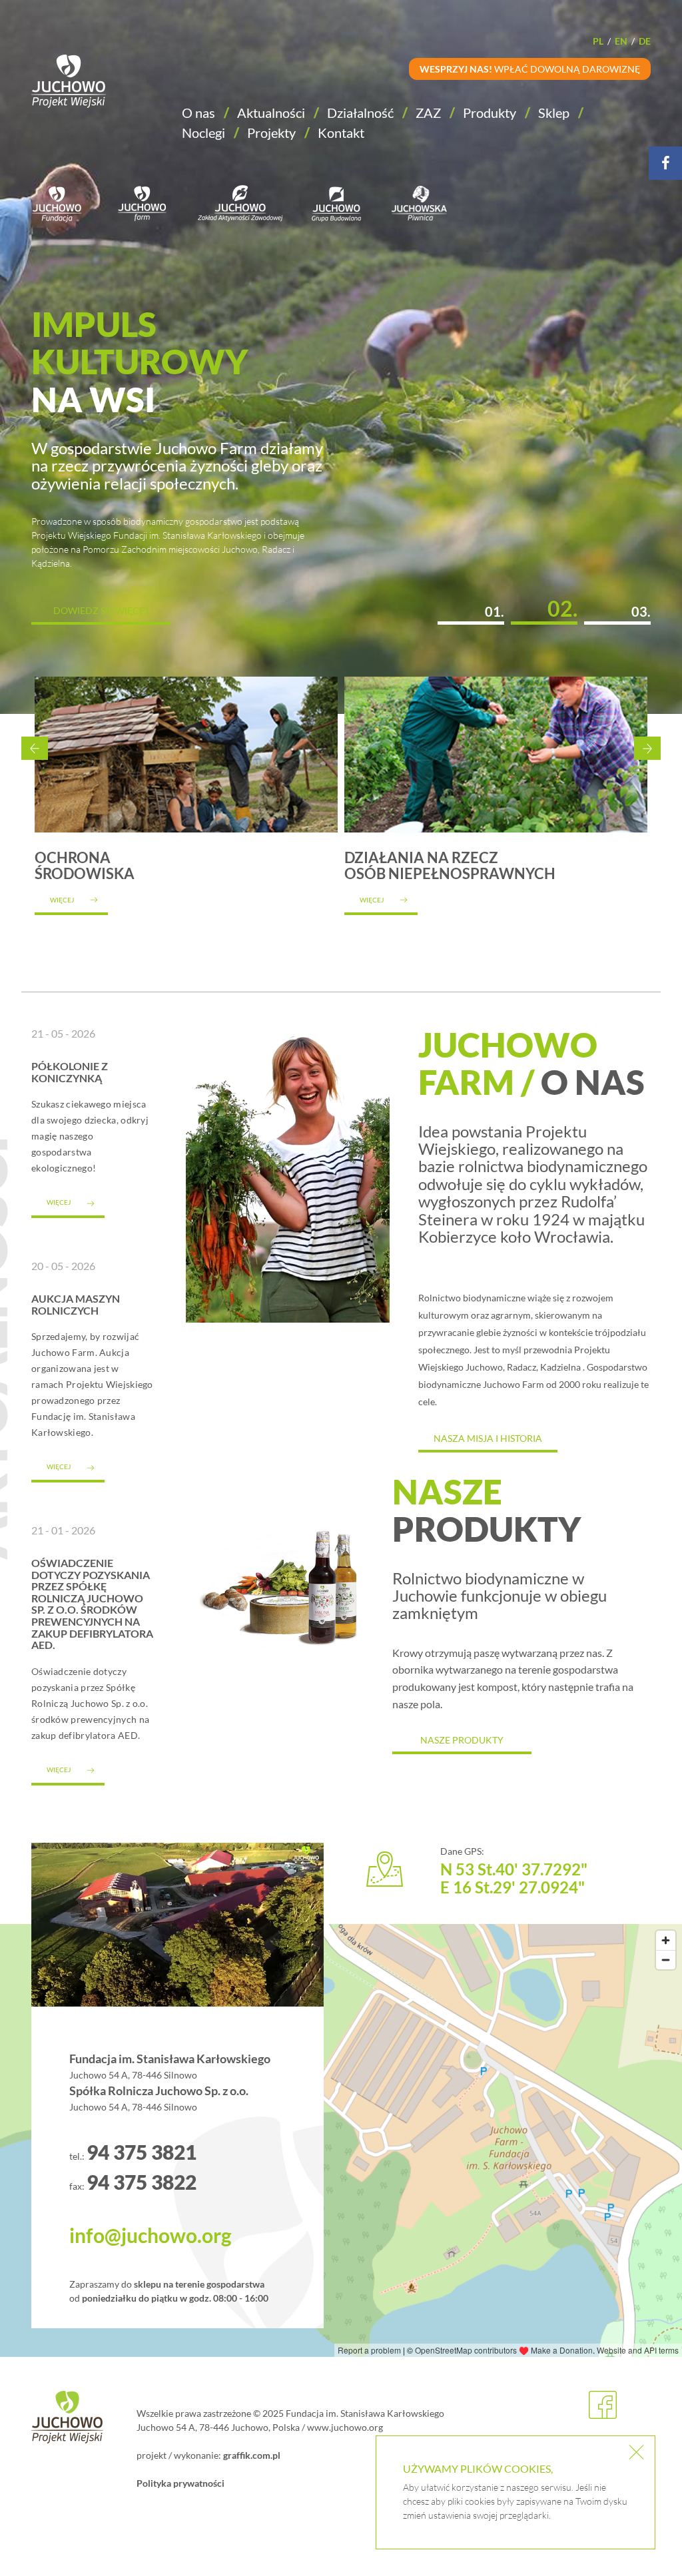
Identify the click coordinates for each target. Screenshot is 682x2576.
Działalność (360, 113)
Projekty (271, 133)
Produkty (490, 113)
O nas (198, 113)
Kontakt (341, 133)
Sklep (554, 113)
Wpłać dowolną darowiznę (530, 69)
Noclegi (203, 133)
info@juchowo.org (151, 2235)
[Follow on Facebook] (665, 163)
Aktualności (271, 113)
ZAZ (428, 113)
